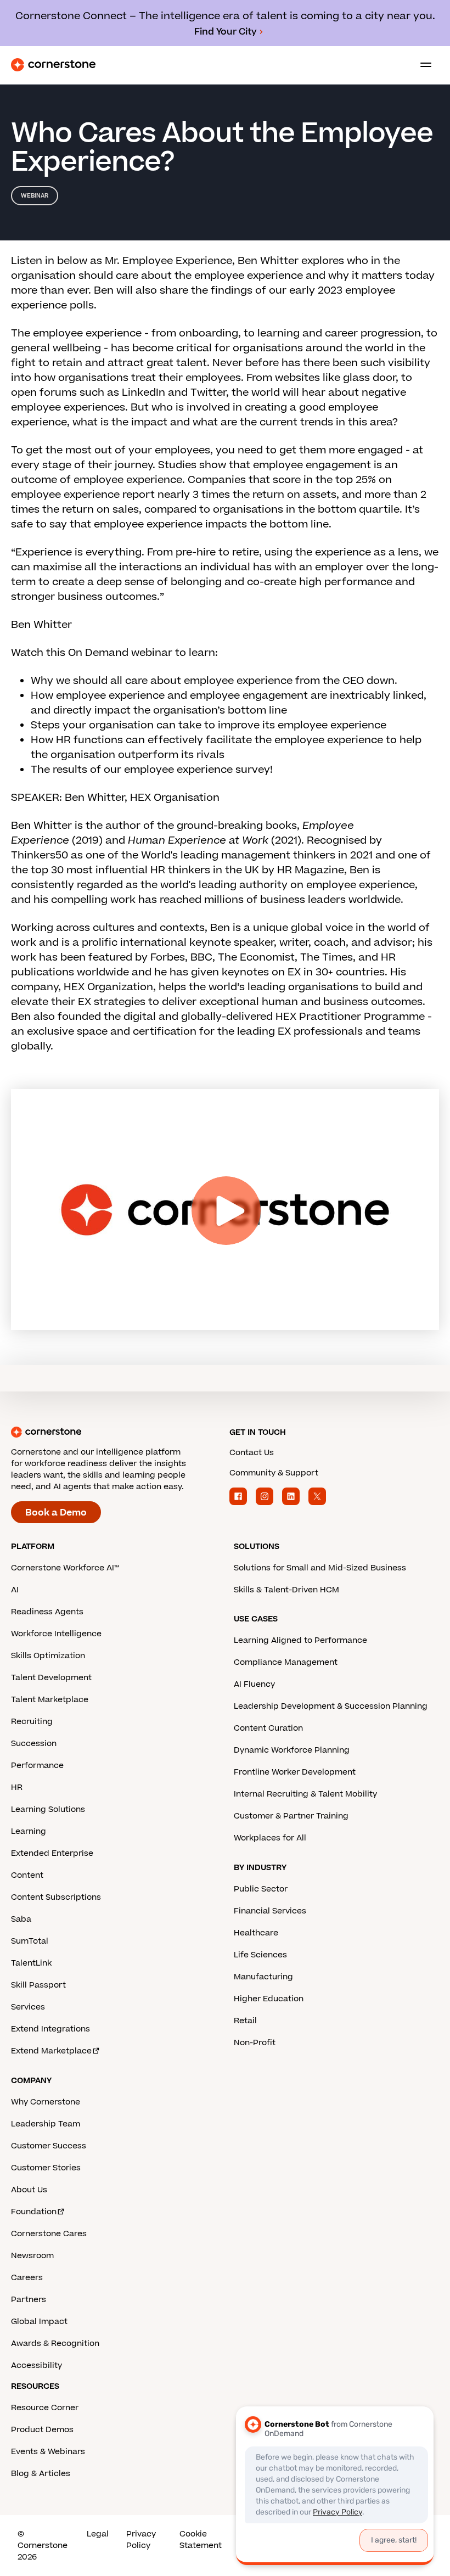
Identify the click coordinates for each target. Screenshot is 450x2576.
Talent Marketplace (50, 1700)
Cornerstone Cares (49, 2234)
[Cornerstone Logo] (53, 65)
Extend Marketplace (51, 2051)
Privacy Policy (141, 2540)
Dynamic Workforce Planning (292, 1750)
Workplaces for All (270, 1838)
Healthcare (256, 1933)
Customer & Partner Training (291, 1816)
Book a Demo (56, 1513)
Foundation (34, 2212)
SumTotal (30, 1941)
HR (17, 1788)
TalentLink (31, 1963)
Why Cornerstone (46, 2102)
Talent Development (51, 1678)
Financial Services (270, 1911)
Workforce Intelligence (56, 1634)
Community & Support (274, 1473)
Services (28, 2007)
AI (15, 1590)
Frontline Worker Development (295, 1772)
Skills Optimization (48, 1656)
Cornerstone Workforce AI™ (65, 1568)
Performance (37, 1766)
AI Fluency (254, 1684)
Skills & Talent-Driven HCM (286, 1590)
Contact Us (252, 1453)
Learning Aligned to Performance (300, 1640)
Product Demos (42, 2430)
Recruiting (32, 1722)
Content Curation (268, 1728)
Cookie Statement (201, 2540)
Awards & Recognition (55, 2344)
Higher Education (269, 1999)
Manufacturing (263, 1977)
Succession (34, 1744)
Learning (29, 1831)
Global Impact (39, 2322)
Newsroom (32, 2256)
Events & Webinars (48, 2452)
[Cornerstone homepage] (116, 1432)
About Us (29, 2190)
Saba (21, 1919)
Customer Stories (46, 2168)
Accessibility (36, 2365)
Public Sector (261, 1889)
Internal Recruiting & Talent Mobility (305, 1794)
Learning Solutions (48, 1809)
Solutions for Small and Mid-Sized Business (320, 1568)
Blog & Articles (41, 2474)
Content (27, 1875)
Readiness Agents (47, 1612)
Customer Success (49, 2146)
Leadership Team (46, 2124)
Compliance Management (286, 1662)
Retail (245, 2021)
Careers (27, 2278)
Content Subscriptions (56, 1897)
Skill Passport (38, 1985)
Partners (29, 2300)
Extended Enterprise (52, 1853)
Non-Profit (255, 2043)
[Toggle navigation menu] (421, 65)
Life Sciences (260, 1955)
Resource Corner (45, 2408)
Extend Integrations (50, 2029)
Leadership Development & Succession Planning (331, 1706)
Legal (98, 2534)
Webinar (35, 196)
